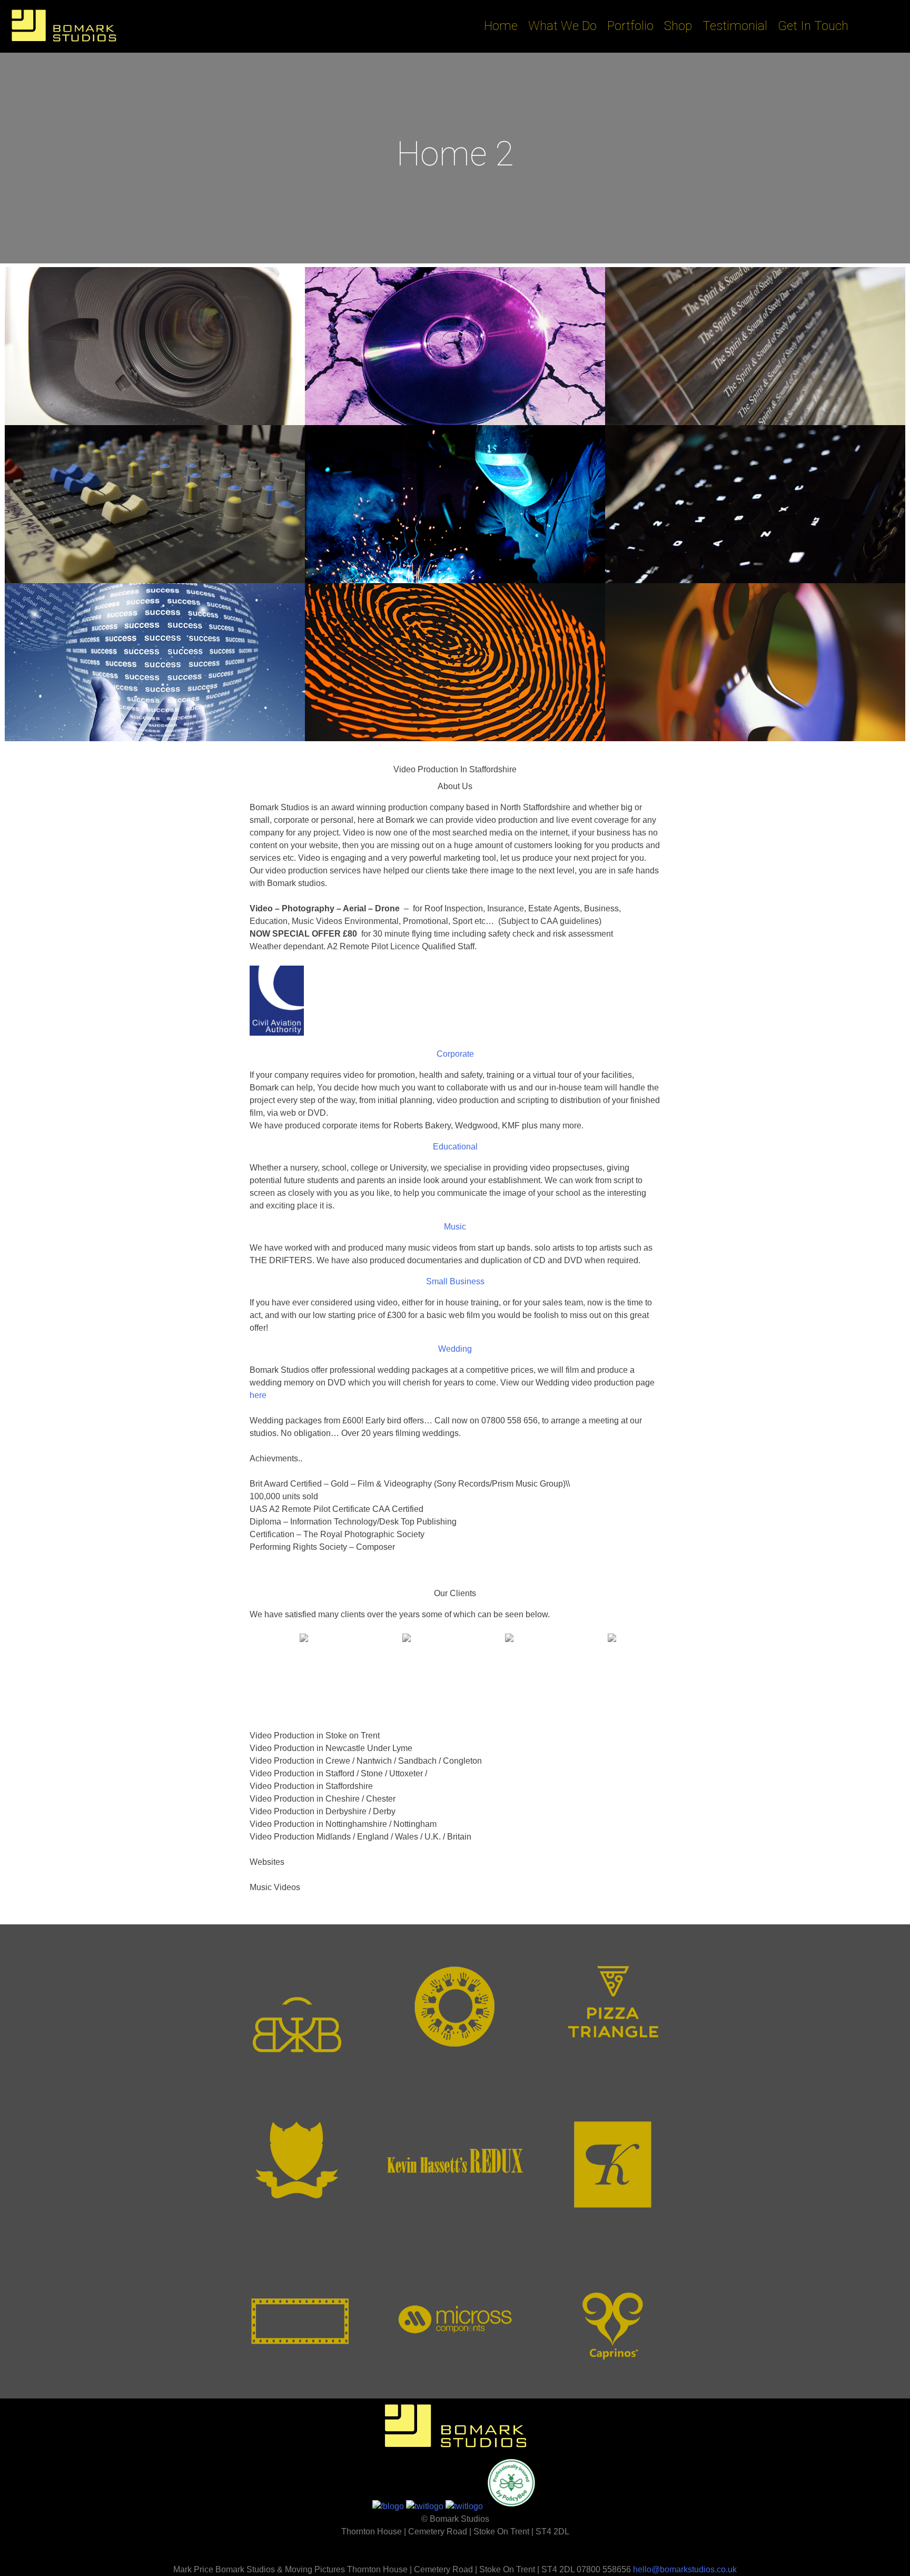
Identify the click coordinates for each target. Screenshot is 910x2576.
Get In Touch (813, 26)
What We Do (562, 26)
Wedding (455, 1349)
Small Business (455, 1281)
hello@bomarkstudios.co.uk (685, 2569)
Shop (678, 26)
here (258, 1395)
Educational (455, 1147)
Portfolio (630, 26)
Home (501, 26)
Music (455, 1227)
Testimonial (735, 26)
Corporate (455, 1054)
